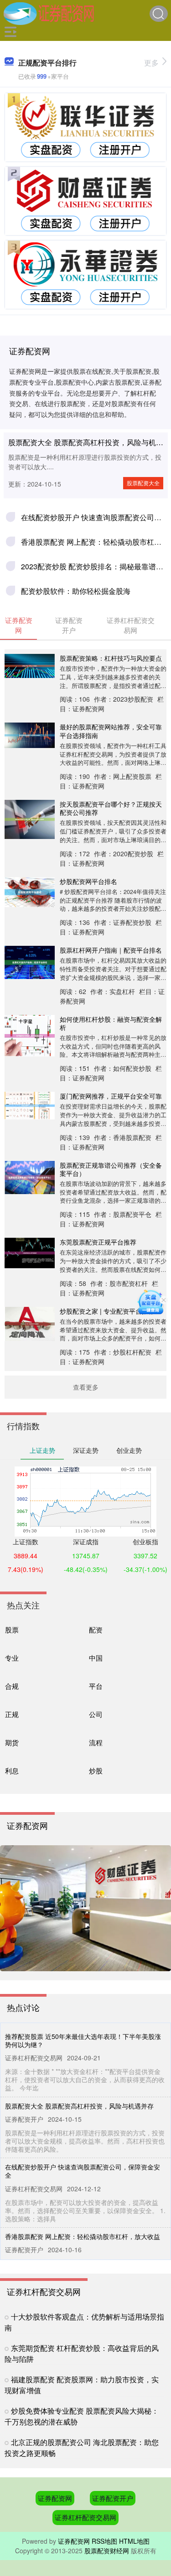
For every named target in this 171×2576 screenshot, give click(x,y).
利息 (12, 1770)
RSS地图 (104, 2541)
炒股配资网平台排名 (88, 881)
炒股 (96, 1770)
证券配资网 (55, 2498)
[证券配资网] (49, 13)
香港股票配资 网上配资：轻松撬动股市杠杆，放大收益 (83, 2236)
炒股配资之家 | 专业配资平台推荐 (107, 1311)
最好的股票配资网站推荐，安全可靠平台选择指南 (111, 731)
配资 (96, 1629)
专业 (12, 1658)
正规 (12, 1714)
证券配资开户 (113, 2498)
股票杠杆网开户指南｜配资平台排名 (111, 950)
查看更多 (86, 1387)
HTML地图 (134, 2541)
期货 (12, 1742)
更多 (151, 63)
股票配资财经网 (107, 2551)
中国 (96, 1658)
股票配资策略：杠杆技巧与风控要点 (111, 658)
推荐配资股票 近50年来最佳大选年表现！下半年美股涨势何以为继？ (83, 2040)
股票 (12, 1629)
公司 (96, 1714)
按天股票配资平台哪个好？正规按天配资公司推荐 (111, 808)
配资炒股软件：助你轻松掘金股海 (76, 591)
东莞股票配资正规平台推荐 (98, 1242)
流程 (96, 1742)
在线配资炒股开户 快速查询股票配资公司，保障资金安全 (83, 2171)
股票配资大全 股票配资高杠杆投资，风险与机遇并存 (79, 2106)
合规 (12, 1686)
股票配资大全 (143, 483)
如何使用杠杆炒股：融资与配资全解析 (111, 1023)
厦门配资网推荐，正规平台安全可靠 (111, 1096)
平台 (96, 1686)
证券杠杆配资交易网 (85, 2517)
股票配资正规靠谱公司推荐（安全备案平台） (111, 1169)
